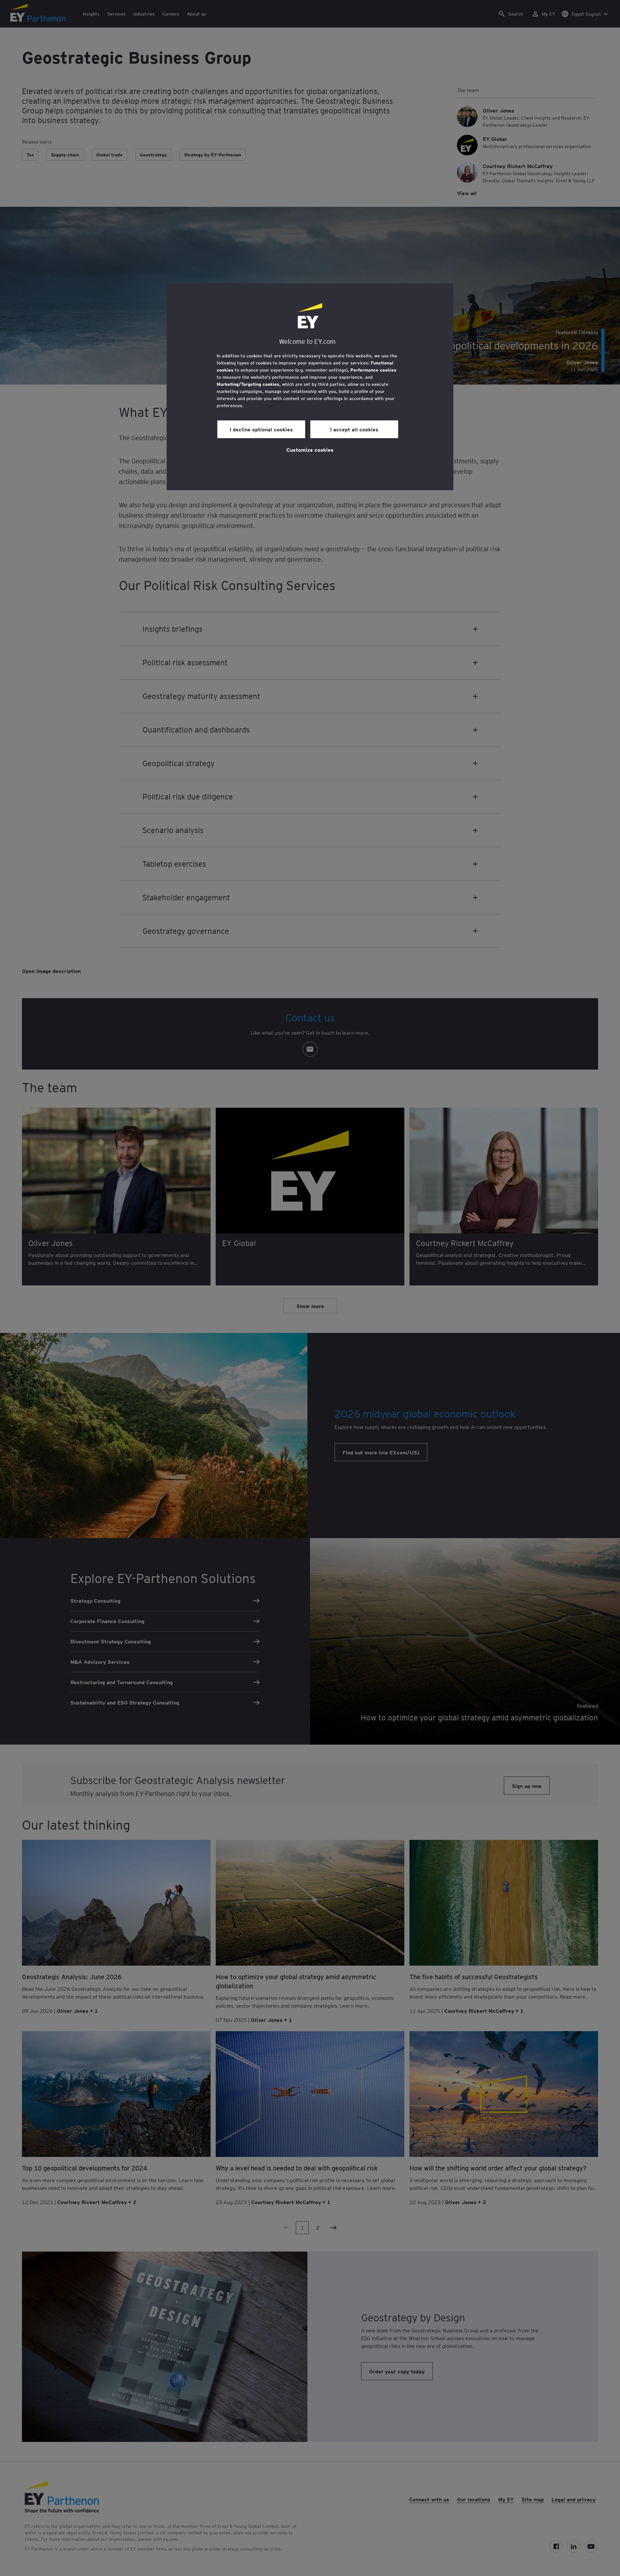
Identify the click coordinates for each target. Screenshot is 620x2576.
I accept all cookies (354, 429)
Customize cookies (310, 449)
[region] (310, 387)
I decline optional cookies (261, 429)
